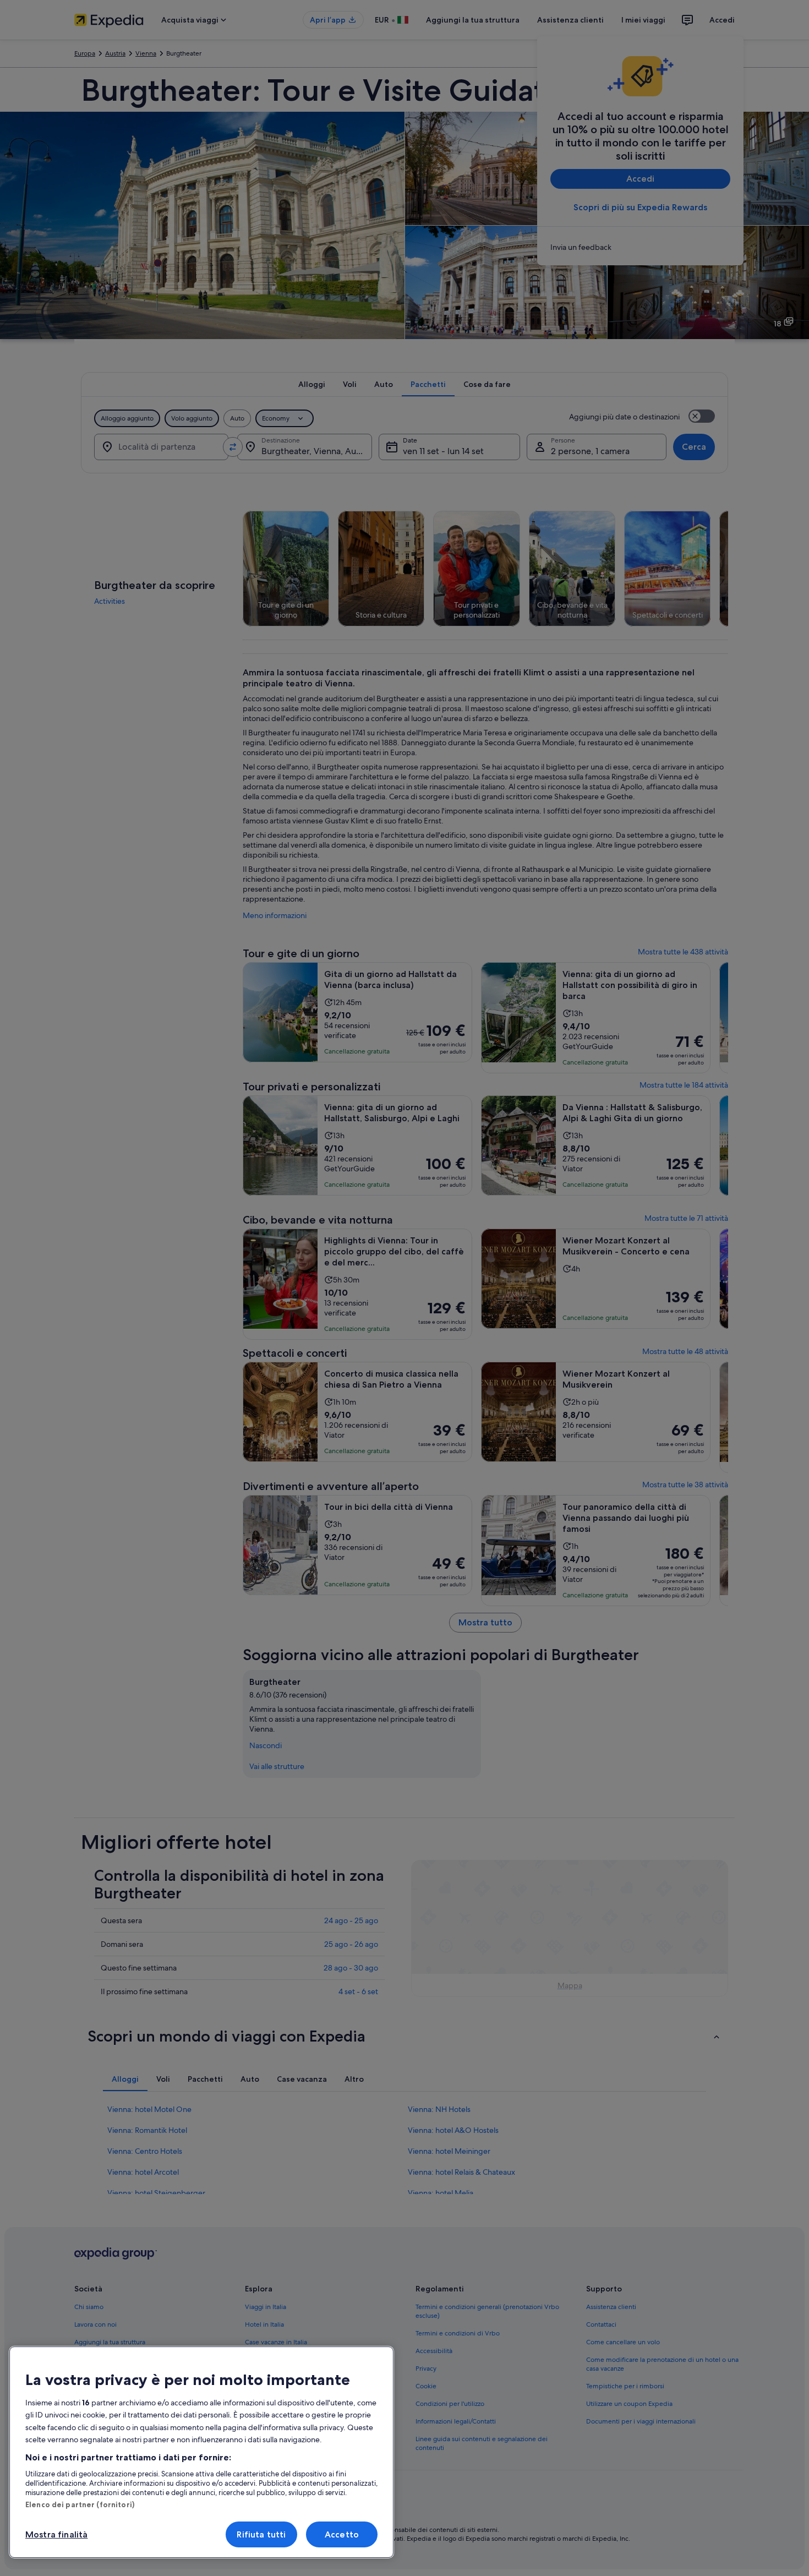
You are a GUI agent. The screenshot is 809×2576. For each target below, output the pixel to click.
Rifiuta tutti (261, 2534)
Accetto (342, 2534)
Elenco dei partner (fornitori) (80, 2504)
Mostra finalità (56, 2534)
